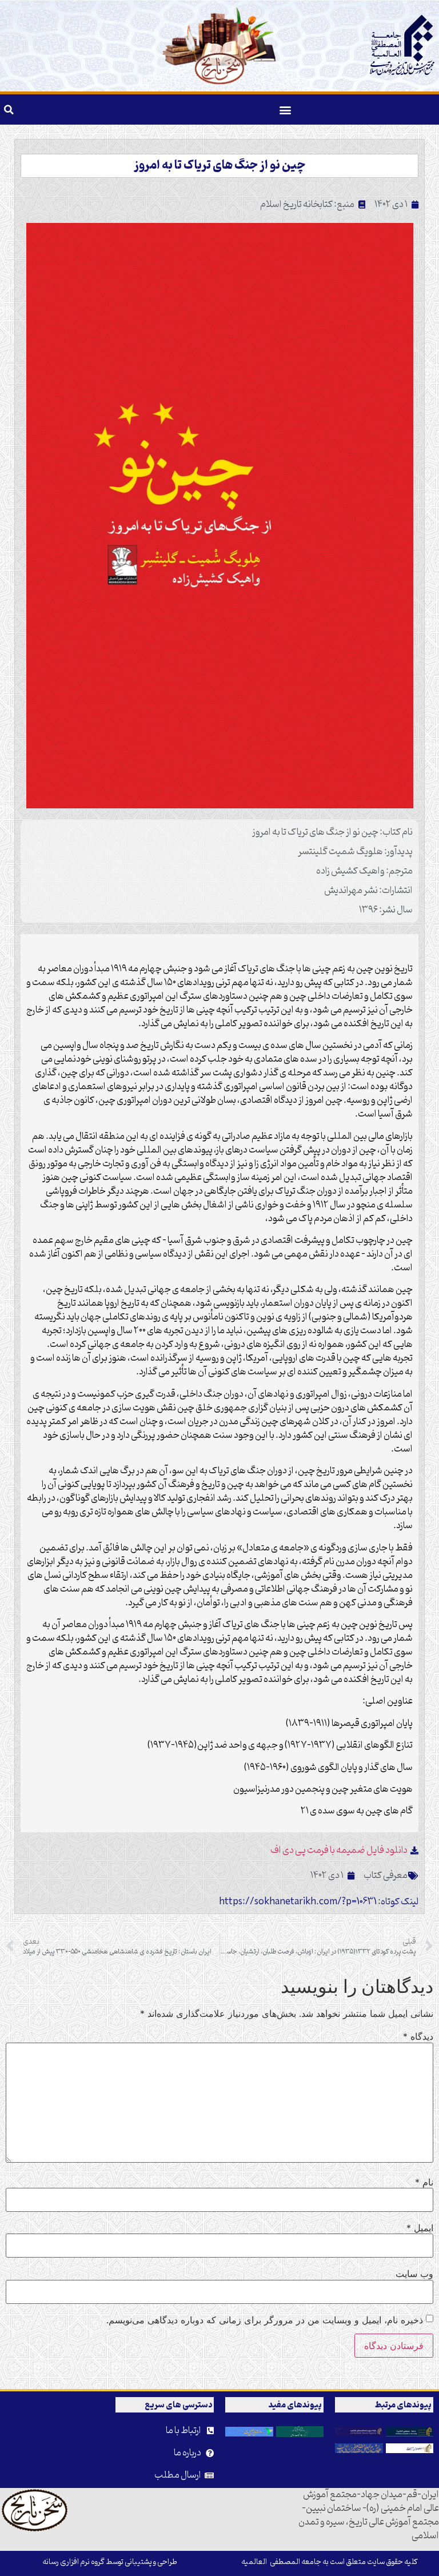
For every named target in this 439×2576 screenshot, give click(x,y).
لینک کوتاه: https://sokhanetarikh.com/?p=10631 (319, 1902)
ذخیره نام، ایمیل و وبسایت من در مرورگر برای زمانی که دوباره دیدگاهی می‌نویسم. (265, 2320)
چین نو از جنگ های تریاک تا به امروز (220, 166)
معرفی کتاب (386, 1876)
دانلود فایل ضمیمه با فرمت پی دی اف (339, 1851)
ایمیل (420, 2228)
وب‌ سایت (414, 2274)
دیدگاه (418, 2036)
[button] (286, 109)
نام (424, 2182)
